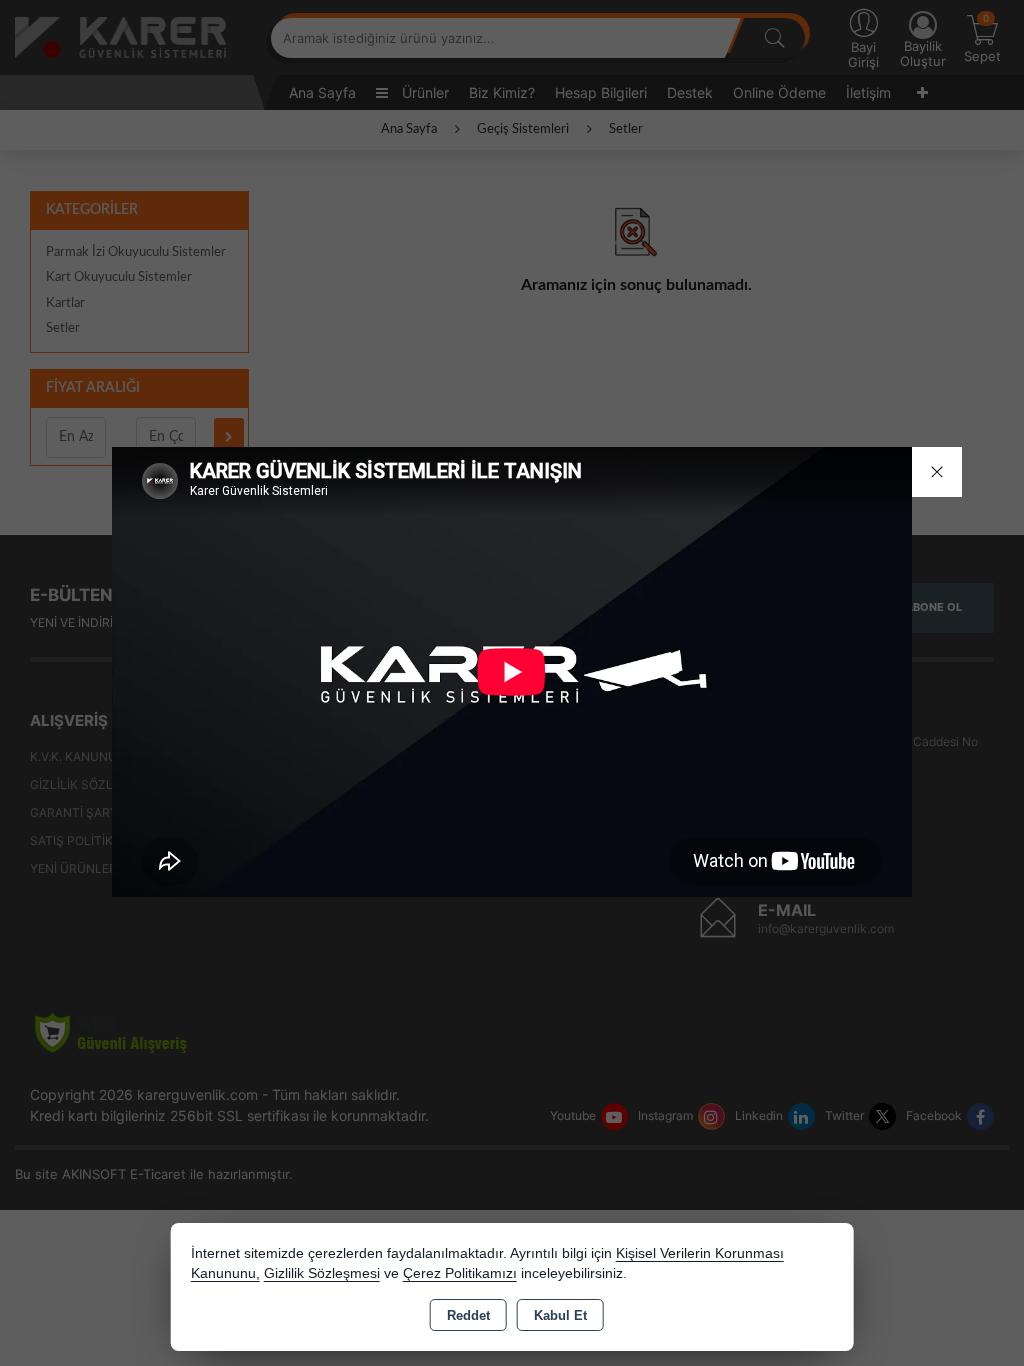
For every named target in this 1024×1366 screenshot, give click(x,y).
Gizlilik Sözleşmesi (322, 1273)
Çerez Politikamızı (460, 1273)
